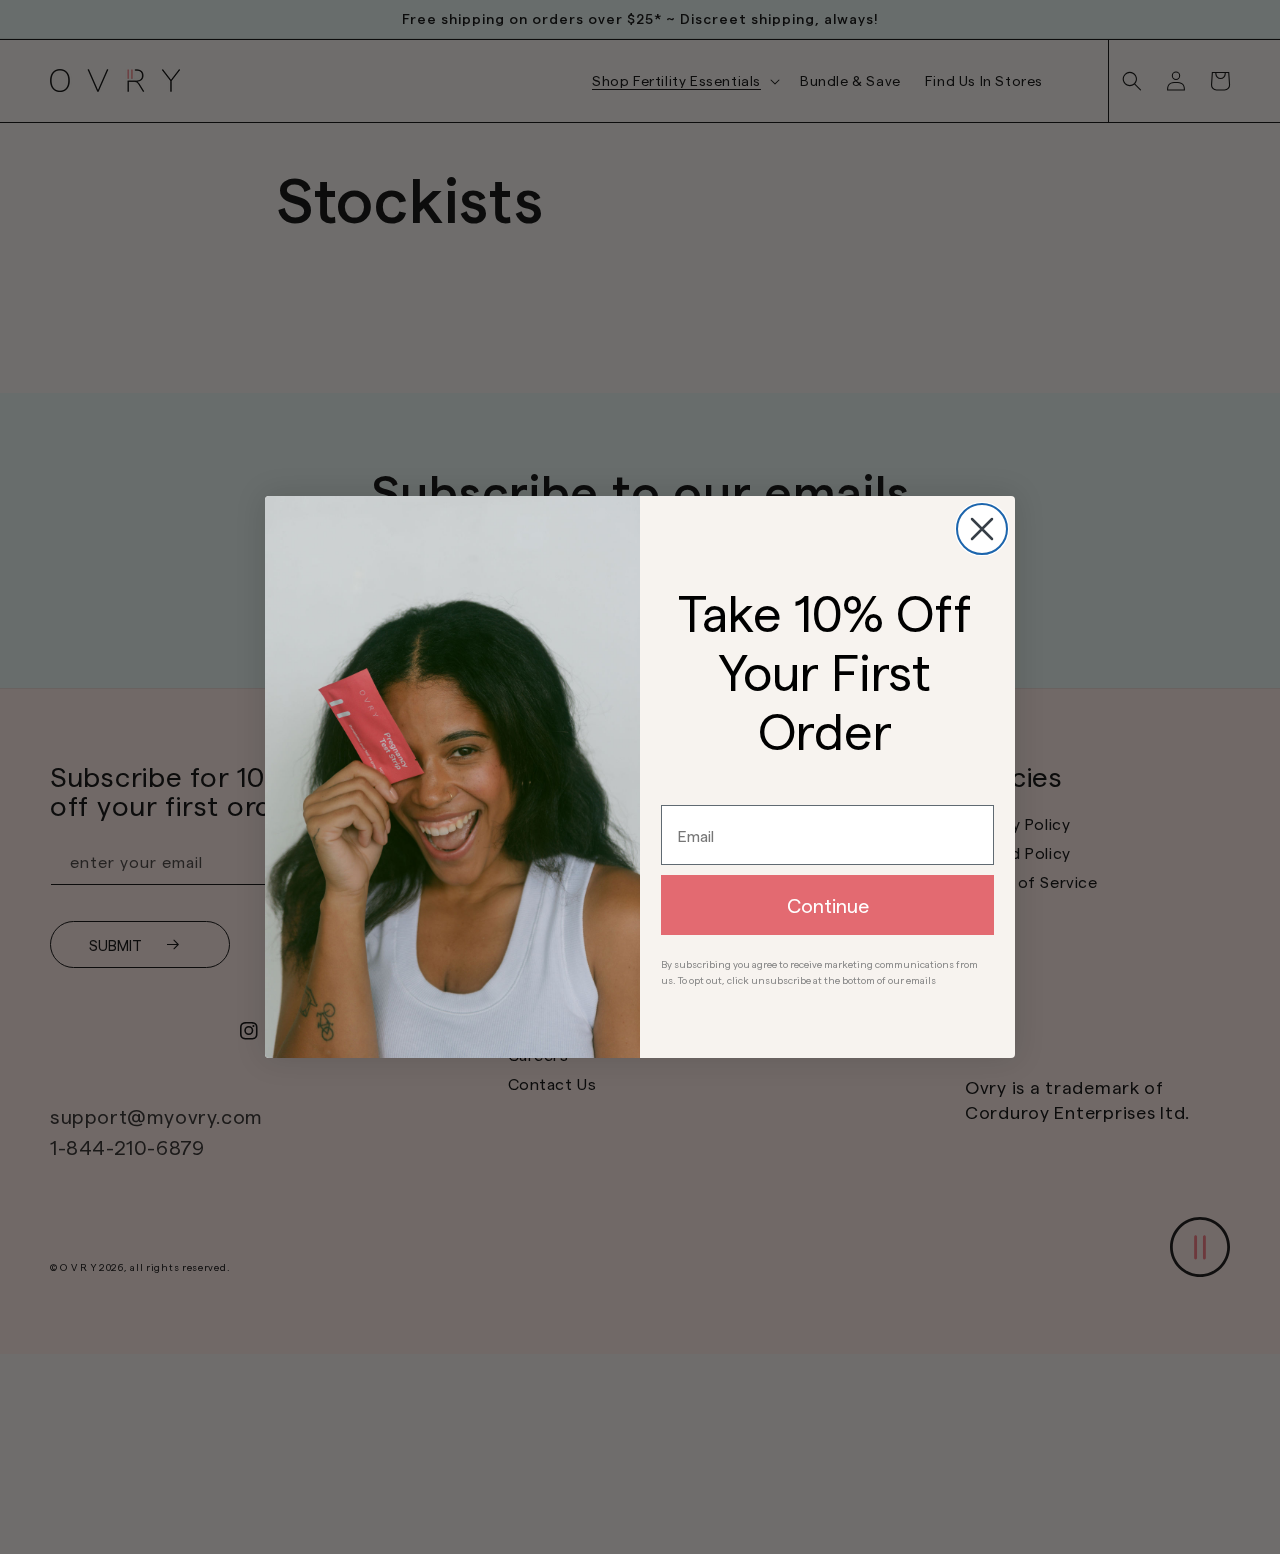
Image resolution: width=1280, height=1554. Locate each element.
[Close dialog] (982, 529)
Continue (828, 905)
